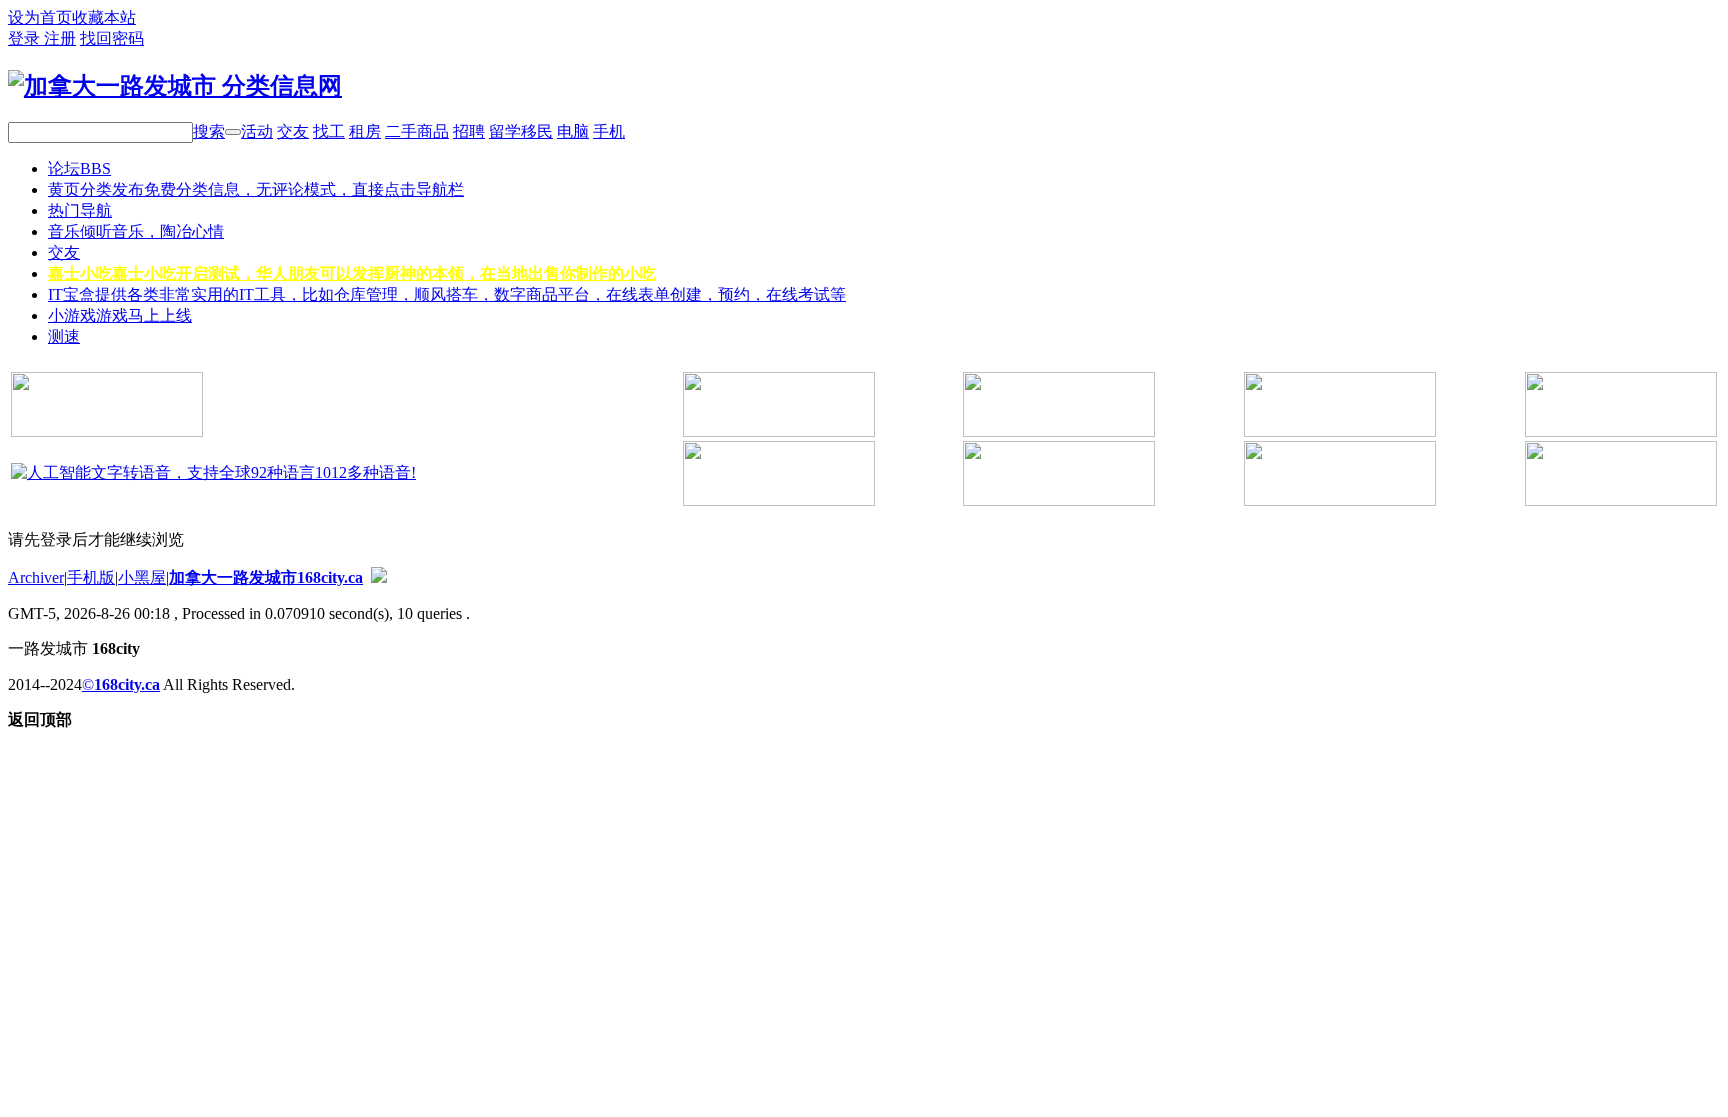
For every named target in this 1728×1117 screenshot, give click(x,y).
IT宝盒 (447, 294)
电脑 (573, 131)
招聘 (469, 131)
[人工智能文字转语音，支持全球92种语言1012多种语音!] (213, 472)
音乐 (136, 231)
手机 (609, 131)
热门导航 (80, 210)
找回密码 (112, 38)
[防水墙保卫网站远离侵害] (379, 577)
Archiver (36, 577)
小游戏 (120, 315)
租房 (365, 131)
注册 (60, 38)
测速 (64, 336)
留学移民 (521, 131)
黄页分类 (256, 189)
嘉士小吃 (352, 273)
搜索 (209, 131)
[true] (233, 132)
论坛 (79, 168)
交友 (293, 131)
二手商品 (417, 131)
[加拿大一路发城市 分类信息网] (175, 86)
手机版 (91, 577)
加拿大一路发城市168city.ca (266, 577)
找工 (329, 131)
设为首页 (40, 17)
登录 (26, 38)
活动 (257, 131)
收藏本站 (104, 17)
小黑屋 (142, 577)
